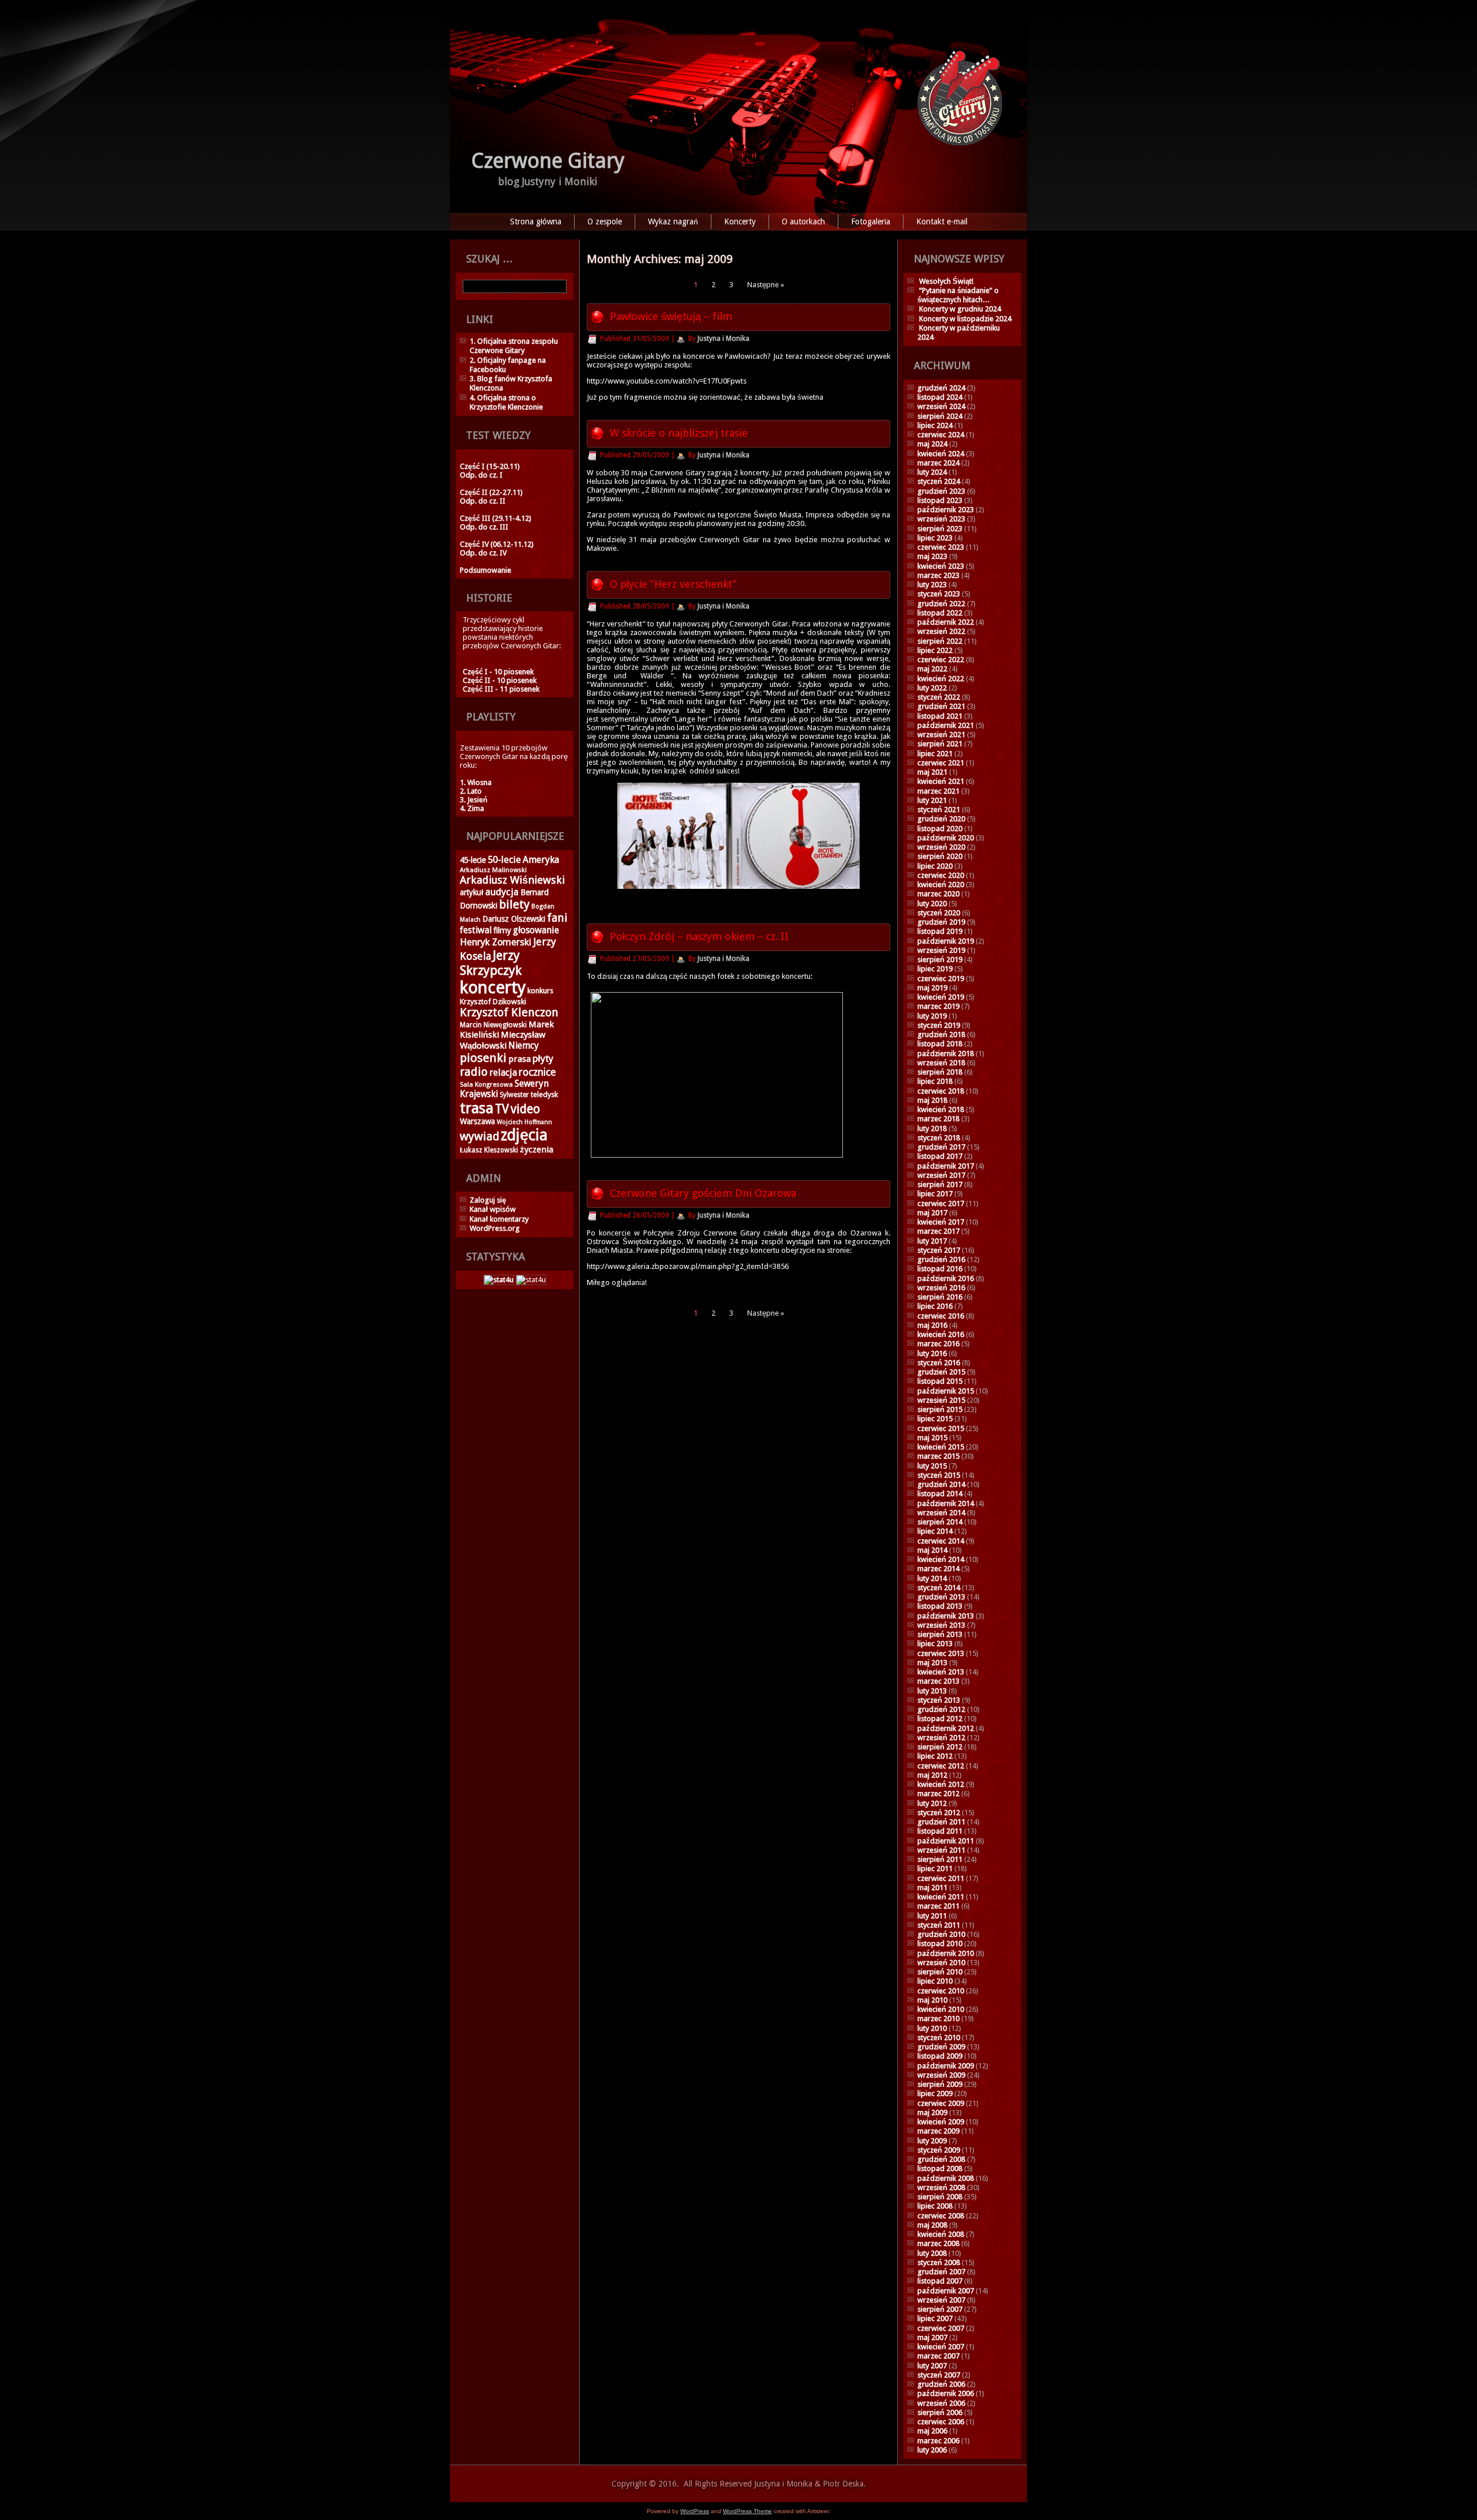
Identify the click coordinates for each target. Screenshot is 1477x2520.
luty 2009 (932, 2141)
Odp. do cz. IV (483, 553)
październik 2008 (946, 2178)
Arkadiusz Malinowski (493, 870)
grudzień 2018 (941, 1034)
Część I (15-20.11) (490, 466)
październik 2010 (946, 1953)
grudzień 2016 (941, 1259)
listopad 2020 (940, 829)
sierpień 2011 (940, 1859)
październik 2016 (946, 1278)
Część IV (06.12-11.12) (497, 544)
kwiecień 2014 (941, 1559)
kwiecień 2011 (941, 1897)
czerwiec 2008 (941, 2216)
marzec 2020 (938, 894)
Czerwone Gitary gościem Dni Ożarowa (703, 1193)
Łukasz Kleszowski (489, 1150)
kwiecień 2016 (941, 1334)
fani (557, 918)
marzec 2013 (938, 1681)
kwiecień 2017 (941, 1222)
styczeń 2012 (939, 1813)
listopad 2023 (940, 500)
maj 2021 (932, 772)
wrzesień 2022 (941, 631)
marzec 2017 (938, 1231)
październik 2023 (946, 510)
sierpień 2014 (940, 1522)
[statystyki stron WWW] (499, 1280)
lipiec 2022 (935, 650)
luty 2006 (932, 2450)
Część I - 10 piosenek (498, 672)
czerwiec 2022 (941, 660)
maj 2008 (932, 2225)
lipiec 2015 (935, 1419)
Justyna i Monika (723, 339)
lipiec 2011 (935, 1869)
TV (502, 1109)
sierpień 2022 (940, 641)
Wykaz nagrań (673, 221)
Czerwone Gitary (548, 161)
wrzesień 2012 (941, 1738)
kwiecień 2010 (941, 2009)
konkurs (540, 991)
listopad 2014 (940, 1494)
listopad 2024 (940, 397)
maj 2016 (932, 1325)
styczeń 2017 (939, 1250)
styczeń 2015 (939, 1475)
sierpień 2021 (940, 744)
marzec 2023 (938, 575)
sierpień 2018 (940, 1072)
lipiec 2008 (935, 2206)
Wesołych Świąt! (946, 281)
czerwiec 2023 (941, 547)
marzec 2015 (938, 1456)
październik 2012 (946, 1728)
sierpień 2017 (940, 1184)
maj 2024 (932, 444)
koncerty (493, 987)
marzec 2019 (938, 1006)
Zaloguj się (488, 1200)
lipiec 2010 (935, 1981)
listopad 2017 (940, 1156)
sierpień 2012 (940, 1747)
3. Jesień (474, 800)
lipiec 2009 (935, 2093)
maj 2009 (932, 2112)
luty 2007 (932, 2366)
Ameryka (541, 860)
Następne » (766, 285)
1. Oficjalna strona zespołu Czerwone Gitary (514, 346)
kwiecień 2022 (941, 679)
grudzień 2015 (941, 1372)
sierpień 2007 (940, 2309)
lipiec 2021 (935, 754)
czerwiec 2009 (941, 2103)
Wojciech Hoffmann (524, 1122)
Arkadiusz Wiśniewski (512, 880)
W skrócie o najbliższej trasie (679, 433)
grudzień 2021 (941, 706)
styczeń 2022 (939, 697)
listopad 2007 (940, 2281)
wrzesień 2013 (941, 1625)
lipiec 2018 (935, 1081)
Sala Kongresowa (486, 1084)
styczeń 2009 (939, 2150)
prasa (520, 1059)
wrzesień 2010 (941, 1963)
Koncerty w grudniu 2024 (960, 309)
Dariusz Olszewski (514, 919)
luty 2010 (932, 2028)
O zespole (605, 221)
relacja (503, 1073)
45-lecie (473, 860)
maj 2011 (932, 1888)
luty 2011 (932, 1916)
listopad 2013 (940, 1606)
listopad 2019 (940, 931)
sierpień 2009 (940, 2084)
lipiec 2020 (935, 866)
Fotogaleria (871, 221)
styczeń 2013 (939, 1700)
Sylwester (514, 1095)
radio (474, 1072)
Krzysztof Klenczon (509, 1013)
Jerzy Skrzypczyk (491, 963)
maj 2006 (932, 2431)
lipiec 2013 (935, 1644)
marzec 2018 (938, 1119)
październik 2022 (946, 622)
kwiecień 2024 (941, 454)
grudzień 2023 (941, 491)
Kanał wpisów (493, 1209)
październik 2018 (946, 1054)
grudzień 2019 (941, 922)
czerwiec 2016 (941, 1316)
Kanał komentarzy (499, 1219)
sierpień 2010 (940, 1972)
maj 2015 (932, 1438)
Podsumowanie (486, 570)
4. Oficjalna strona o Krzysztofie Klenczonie (506, 402)
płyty (543, 1059)
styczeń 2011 (939, 1925)
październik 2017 (946, 1166)
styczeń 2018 (939, 1138)
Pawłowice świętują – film (671, 316)
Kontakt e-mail (942, 221)
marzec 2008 (938, 2243)
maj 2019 (932, 988)
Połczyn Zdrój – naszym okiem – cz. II (699, 936)
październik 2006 (946, 2393)
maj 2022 (932, 669)
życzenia (537, 1150)
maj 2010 (932, 2000)
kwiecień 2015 (941, 1447)
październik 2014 (946, 1503)
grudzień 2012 (941, 1709)
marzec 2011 (938, 1906)
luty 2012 (932, 1803)
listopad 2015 (940, 1381)
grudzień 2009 (941, 2047)
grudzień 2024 (941, 388)
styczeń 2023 (939, 594)
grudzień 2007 (941, 2272)
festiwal (476, 930)
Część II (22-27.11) (491, 492)
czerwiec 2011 (941, 1878)
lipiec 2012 (935, 1756)
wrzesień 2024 (941, 406)
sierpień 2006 (940, 2412)
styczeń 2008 (939, 2262)
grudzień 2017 (941, 1147)
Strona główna (536, 221)
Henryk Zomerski (496, 942)
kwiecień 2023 (941, 566)
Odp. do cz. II (483, 501)
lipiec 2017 (935, 1194)
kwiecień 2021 (941, 781)
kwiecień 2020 (941, 885)
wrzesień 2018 (941, 1063)
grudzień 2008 (941, 2159)
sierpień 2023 (940, 529)
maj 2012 (932, 1775)
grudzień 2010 (941, 1934)
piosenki (483, 1058)
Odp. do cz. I (481, 475)
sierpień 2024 (940, 416)
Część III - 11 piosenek (501, 689)
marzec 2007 (938, 2356)
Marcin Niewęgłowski (493, 1025)
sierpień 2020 (940, 856)
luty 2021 (932, 800)
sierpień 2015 (940, 1409)
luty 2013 (932, 1691)
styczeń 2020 (939, 913)
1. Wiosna (476, 782)
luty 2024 (932, 472)
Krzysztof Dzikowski (493, 1002)
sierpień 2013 (940, 1634)
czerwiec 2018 (941, 1091)
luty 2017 (932, 1241)
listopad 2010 (940, 1943)
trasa (477, 1108)
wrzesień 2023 (941, 519)
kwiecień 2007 (941, 2347)
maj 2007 (932, 2337)
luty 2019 (932, 1016)
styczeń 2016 (939, 1363)
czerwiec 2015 (941, 1428)
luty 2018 (932, 1128)
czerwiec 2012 (941, 1766)
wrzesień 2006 (941, 2403)
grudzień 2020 (941, 819)
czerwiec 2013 (941, 1653)
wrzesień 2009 (941, 2075)
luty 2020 (932, 904)
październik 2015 (946, 1391)
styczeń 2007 (939, 2375)
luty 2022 (932, 688)
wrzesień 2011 (941, 1850)
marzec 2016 (938, 1344)
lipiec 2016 (935, 1306)
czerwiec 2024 (941, 435)
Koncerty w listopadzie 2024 (965, 319)
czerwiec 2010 (941, 1991)
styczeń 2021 (939, 810)
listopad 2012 (940, 1719)
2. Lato (471, 791)
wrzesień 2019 (941, 950)
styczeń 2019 (939, 1025)
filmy (502, 930)
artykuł (472, 892)
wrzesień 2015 (941, 1400)
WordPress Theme (747, 2511)
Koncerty (740, 221)
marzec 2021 (938, 791)
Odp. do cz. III (484, 527)
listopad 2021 (940, 716)
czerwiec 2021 (941, 763)
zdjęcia (524, 1135)
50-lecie (504, 860)
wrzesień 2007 (941, 2300)
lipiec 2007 (935, 2318)
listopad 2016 (940, 1269)
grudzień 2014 (941, 1484)
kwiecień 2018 (941, 1109)
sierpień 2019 (940, 959)
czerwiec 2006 (941, 2422)
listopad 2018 (940, 1044)
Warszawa (477, 1121)
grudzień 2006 (941, 2384)
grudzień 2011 (941, 1822)
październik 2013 (946, 1616)
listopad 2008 (940, 2168)
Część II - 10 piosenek (500, 680)
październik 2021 (946, 725)
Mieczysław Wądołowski (503, 1040)
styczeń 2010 (939, 2038)
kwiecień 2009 (941, 2122)
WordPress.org (495, 1228)
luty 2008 (932, 2253)
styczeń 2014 (939, 1588)
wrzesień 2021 (941, 735)
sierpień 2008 (940, 2197)
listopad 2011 (940, 1831)
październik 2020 (946, 838)
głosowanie (536, 930)
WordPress (695, 2511)
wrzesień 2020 (941, 847)
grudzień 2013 (941, 1597)
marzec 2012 (938, 1794)
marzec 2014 (938, 1569)
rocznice (537, 1072)
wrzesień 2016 (941, 1288)
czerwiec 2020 (941, 875)
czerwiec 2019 (941, 979)
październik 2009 (946, 2066)
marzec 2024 (938, 463)
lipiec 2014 (935, 1531)
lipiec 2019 (935, 969)
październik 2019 (946, 941)
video (525, 1109)
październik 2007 (946, 2291)
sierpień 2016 (940, 1297)
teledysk (544, 1094)
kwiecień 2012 (941, 1784)
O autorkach (803, 221)
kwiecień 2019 (941, 997)
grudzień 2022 (941, 604)
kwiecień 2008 (941, 2234)
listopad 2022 (940, 613)
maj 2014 (932, 1550)
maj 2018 (932, 1100)
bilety (514, 904)
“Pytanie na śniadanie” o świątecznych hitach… (958, 295)
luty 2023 (932, 585)
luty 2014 (932, 1578)
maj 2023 (932, 556)
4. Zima (472, 808)
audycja (502, 892)
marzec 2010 (938, 2018)
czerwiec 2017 (941, 1203)
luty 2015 (932, 1466)
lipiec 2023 (935, 538)
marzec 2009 (938, 2131)
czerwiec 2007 (941, 2328)
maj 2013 (932, 1663)
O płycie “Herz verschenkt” (673, 584)
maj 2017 (932, 1213)
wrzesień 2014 (941, 1513)
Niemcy (524, 1045)
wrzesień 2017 (941, 1175)
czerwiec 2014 (941, 1541)
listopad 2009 (940, 2056)
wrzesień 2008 (941, 2187)
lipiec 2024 (935, 425)
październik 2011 (946, 1841)
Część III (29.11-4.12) (496, 518)
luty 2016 (932, 1353)
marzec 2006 (938, 2441)
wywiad (479, 1137)
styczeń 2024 (939, 481)
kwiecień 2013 (941, 1672)
